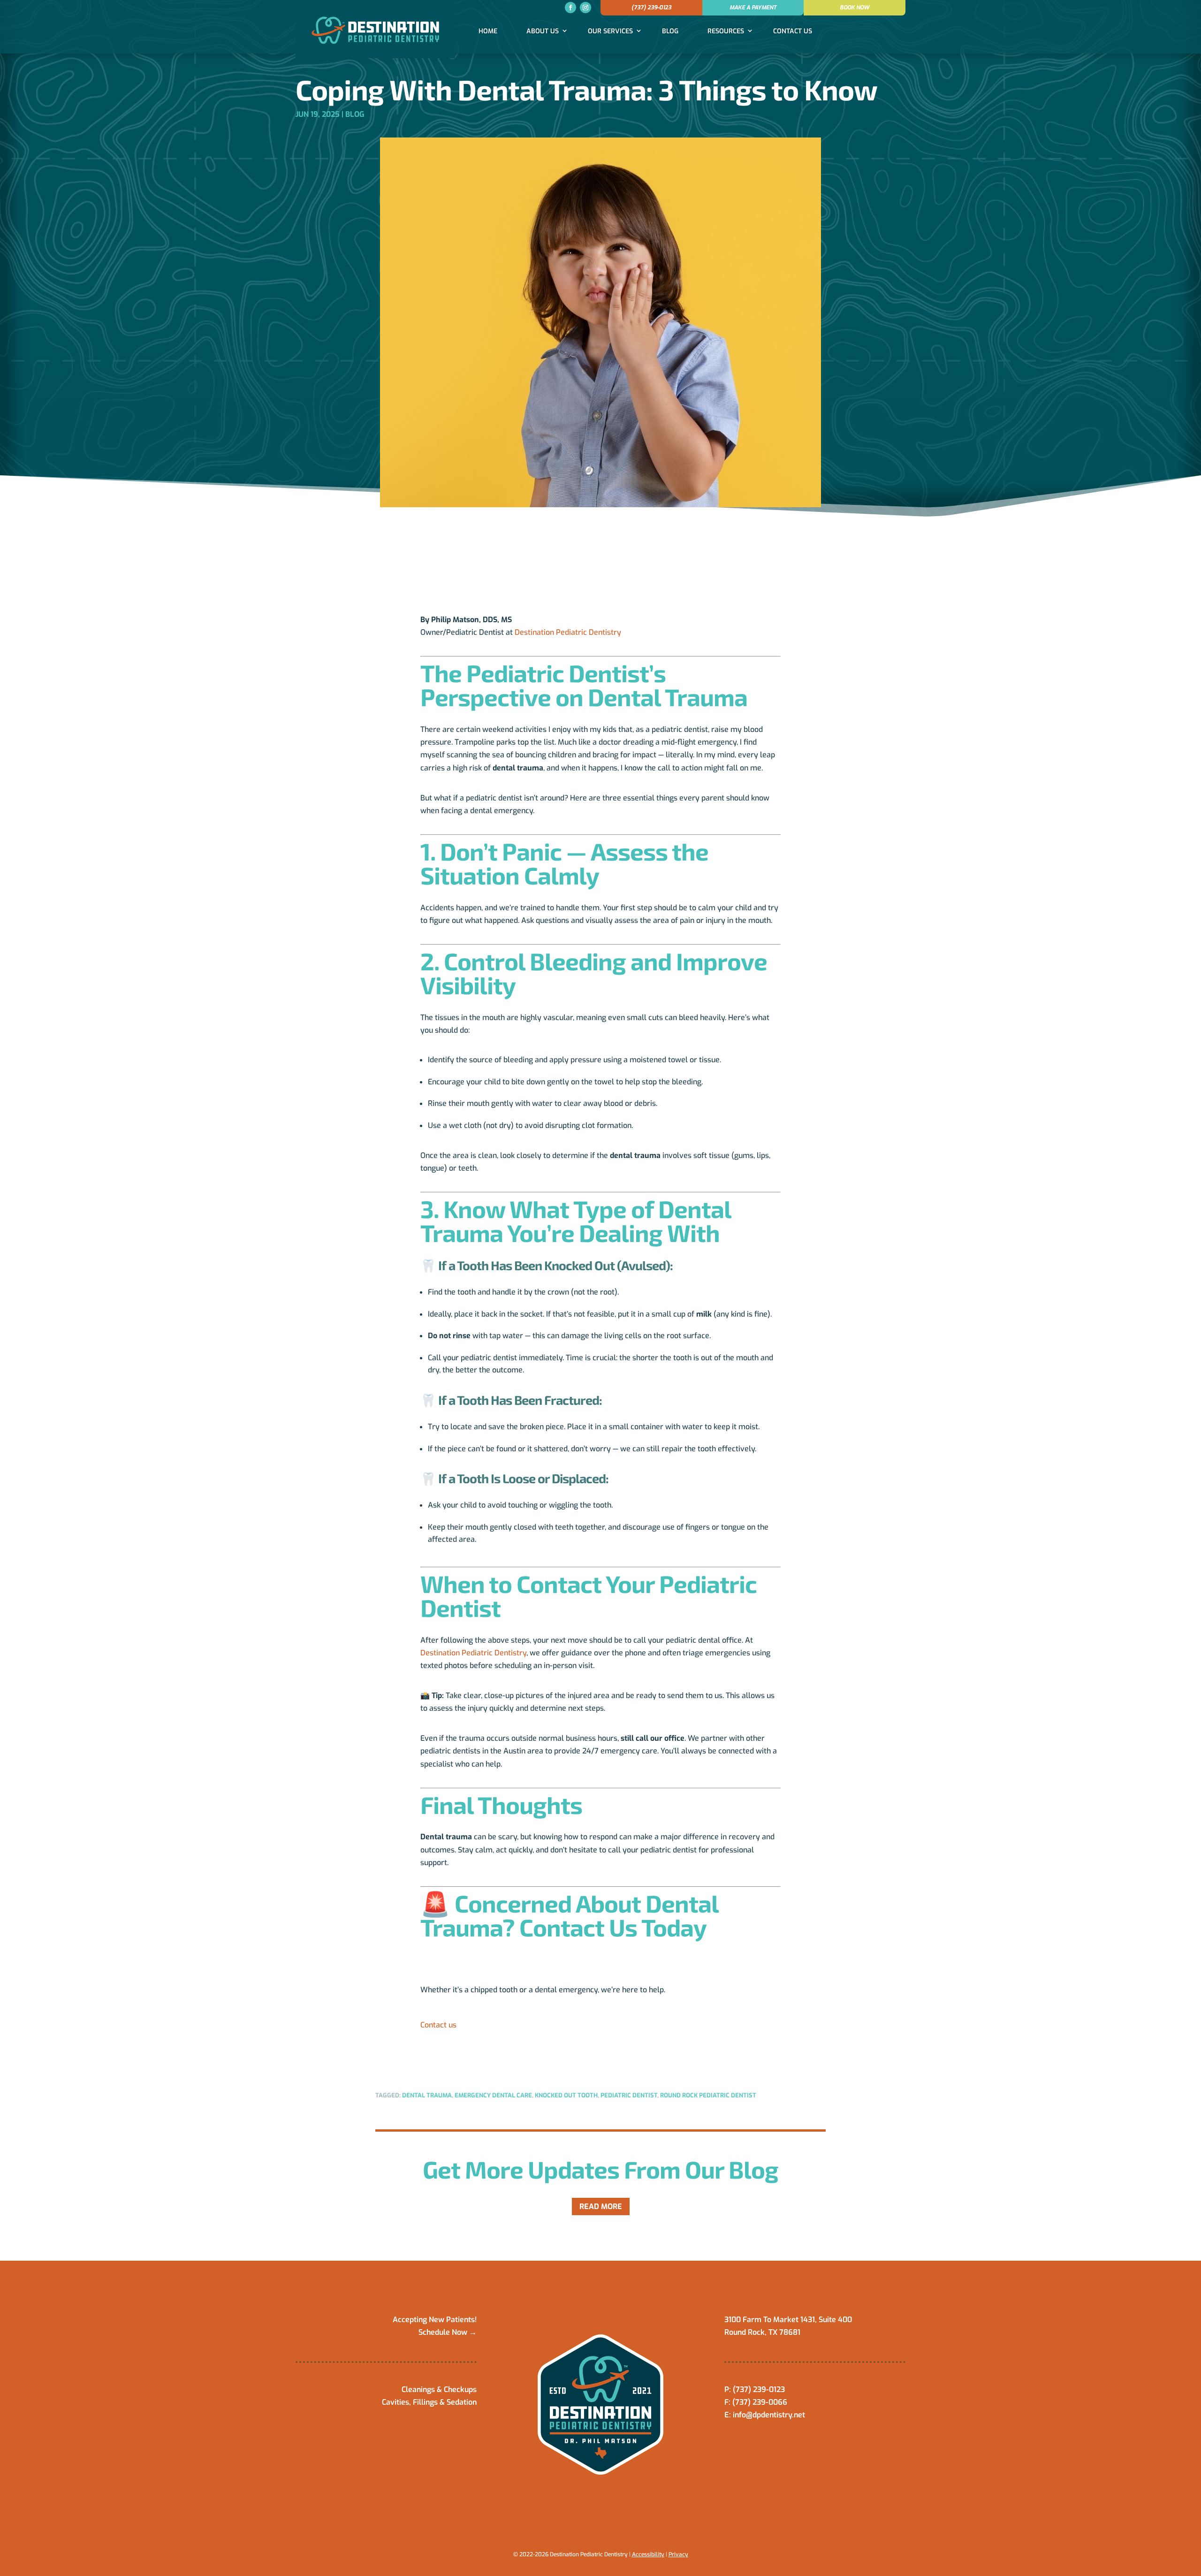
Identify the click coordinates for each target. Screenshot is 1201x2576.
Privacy (678, 2554)
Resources (726, 31)
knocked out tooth (566, 2095)
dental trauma (427, 2095)
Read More (601, 2206)
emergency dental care (493, 2095)
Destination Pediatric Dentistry (568, 632)
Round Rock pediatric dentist (708, 2095)
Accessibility (648, 2554)
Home (488, 31)
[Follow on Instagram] (585, 8)
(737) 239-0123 (651, 8)
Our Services (610, 31)
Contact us (438, 2025)
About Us (543, 31)
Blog (670, 31)
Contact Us (793, 31)
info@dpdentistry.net (769, 2415)
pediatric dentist (629, 2095)
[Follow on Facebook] (570, 8)
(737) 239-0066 (760, 2402)
